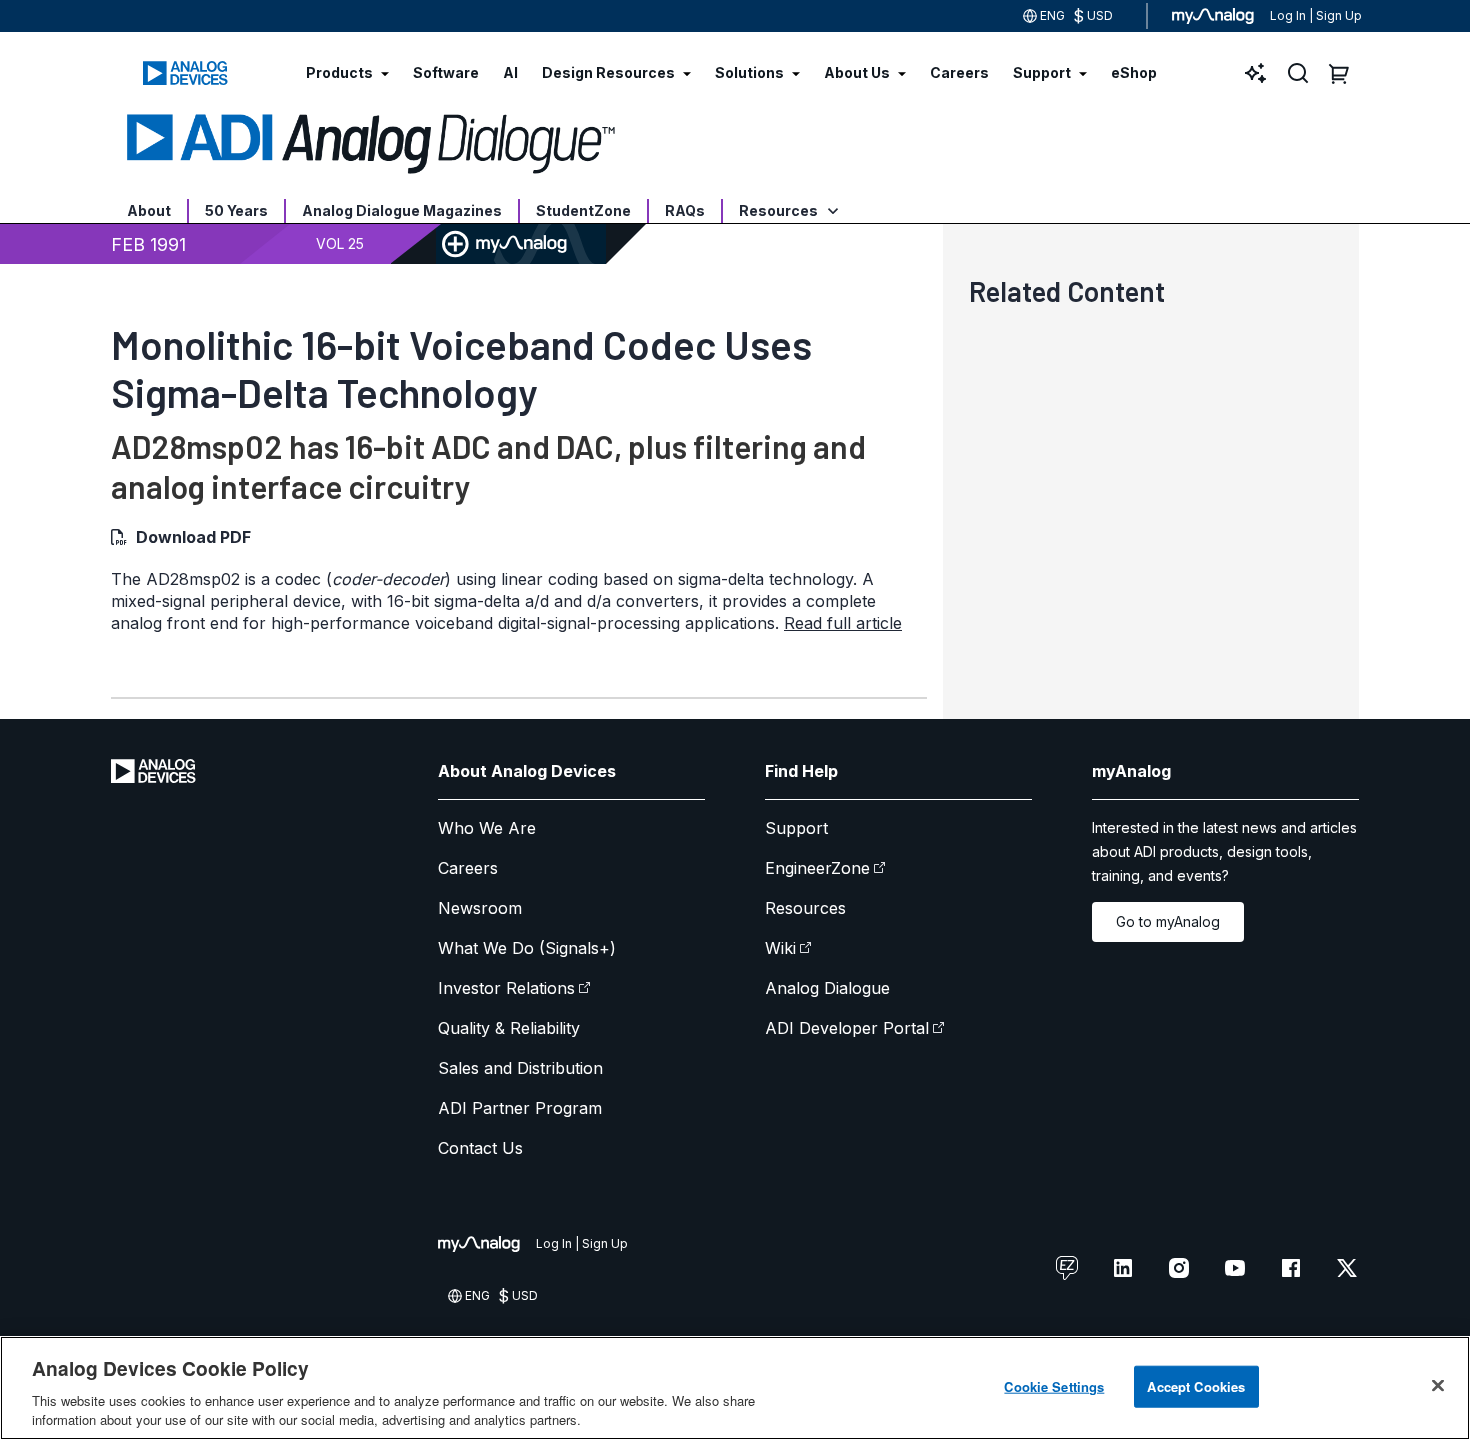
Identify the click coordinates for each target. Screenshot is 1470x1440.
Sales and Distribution (520, 1068)
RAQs (685, 210)
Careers (468, 868)
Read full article (843, 623)
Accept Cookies (1196, 1386)
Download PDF (193, 537)
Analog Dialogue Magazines (402, 210)
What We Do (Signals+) (527, 948)
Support (796, 828)
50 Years (236, 210)
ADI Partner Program (520, 1108)
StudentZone (583, 210)
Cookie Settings (1054, 1386)
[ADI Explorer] (1256, 73)
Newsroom (480, 908)
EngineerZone (817, 868)
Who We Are (487, 828)
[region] (735, 1388)
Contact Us (480, 1148)
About (149, 210)
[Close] (1438, 1386)
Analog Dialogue (827, 988)
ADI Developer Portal (847, 1028)
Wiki (780, 948)
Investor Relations (506, 988)
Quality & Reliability (509, 1028)
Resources (780, 210)
